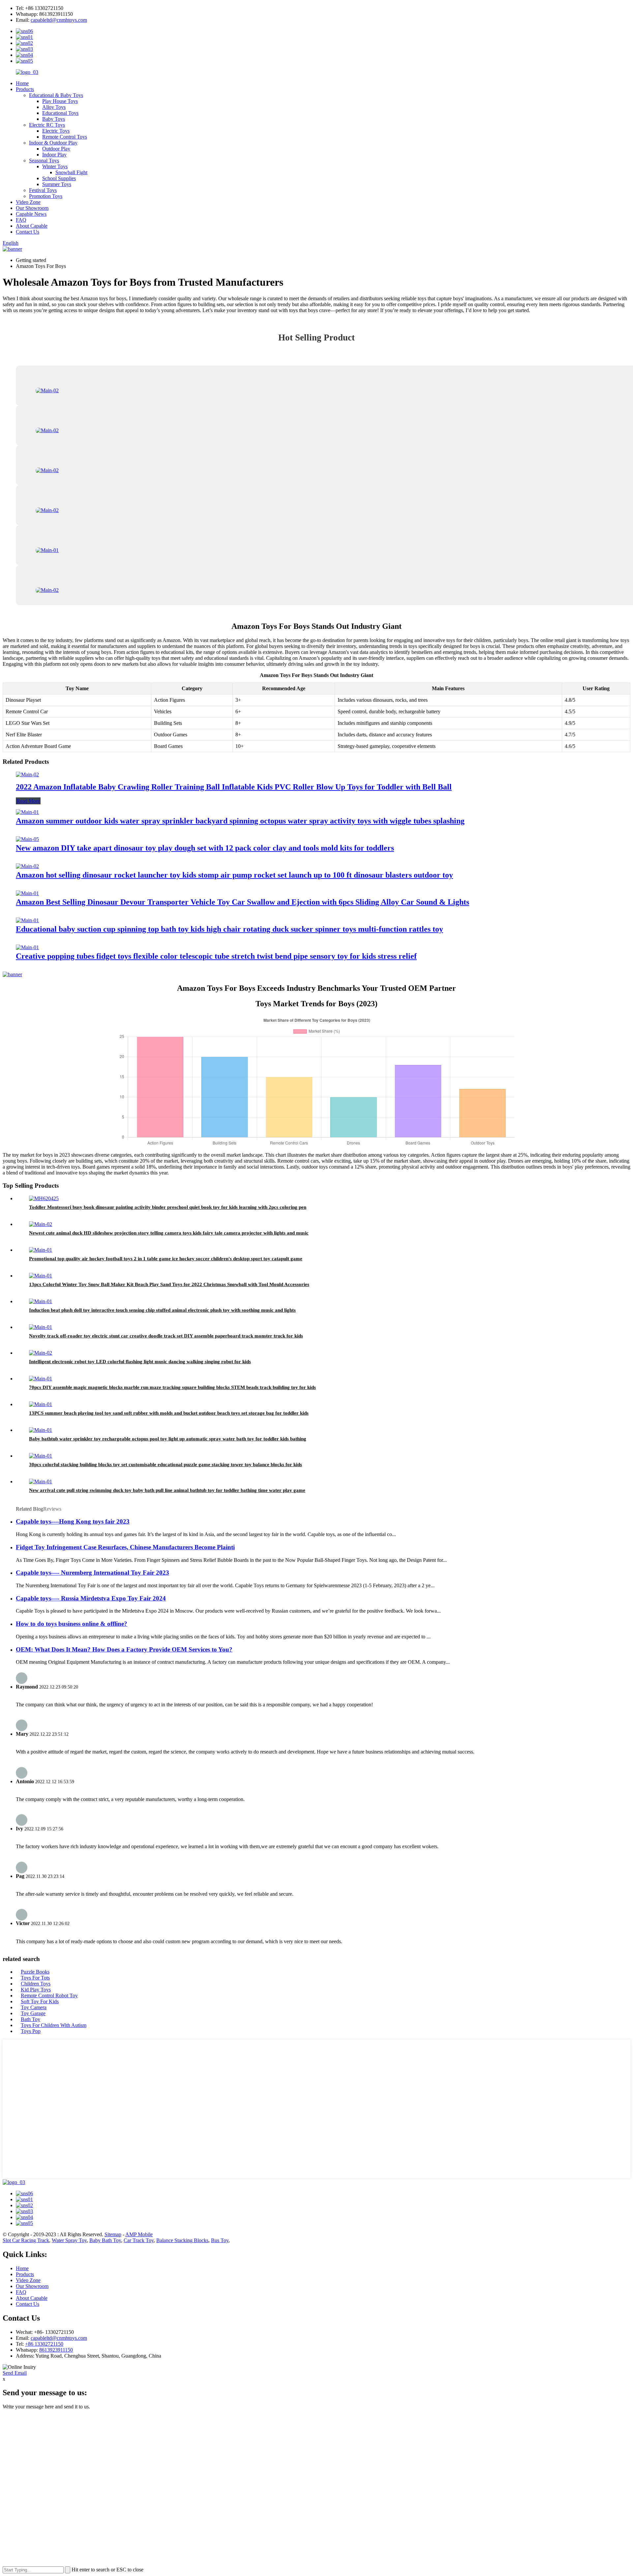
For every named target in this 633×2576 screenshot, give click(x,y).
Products (25, 89)
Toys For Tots (35, 1978)
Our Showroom (32, 208)
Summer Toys (57, 184)
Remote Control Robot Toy (49, 1996)
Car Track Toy (139, 2240)
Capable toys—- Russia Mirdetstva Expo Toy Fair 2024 (91, 1598)
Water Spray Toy (69, 2240)
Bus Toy (220, 2240)
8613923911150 (56, 2350)
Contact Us (28, 232)
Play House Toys (60, 101)
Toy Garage (33, 2013)
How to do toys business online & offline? (72, 1624)
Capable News (31, 214)
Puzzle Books (35, 1972)
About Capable (32, 226)
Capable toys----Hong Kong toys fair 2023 (73, 1521)
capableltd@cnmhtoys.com (59, 20)
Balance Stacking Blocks (182, 2240)
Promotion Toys (46, 196)
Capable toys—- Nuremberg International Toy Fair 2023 (92, 1573)
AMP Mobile (139, 2234)
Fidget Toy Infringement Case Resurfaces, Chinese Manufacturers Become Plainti (125, 1547)
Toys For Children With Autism (54, 2025)
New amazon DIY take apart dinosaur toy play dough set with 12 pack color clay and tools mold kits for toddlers (205, 848)
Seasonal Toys (44, 161)
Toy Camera (34, 2007)
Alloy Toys (54, 107)
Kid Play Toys (36, 1990)
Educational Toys (60, 113)
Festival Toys (43, 190)
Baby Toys (54, 119)
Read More (28, 801)
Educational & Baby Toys (56, 95)
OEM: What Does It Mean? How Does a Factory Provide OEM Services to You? (124, 1649)
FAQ (21, 220)
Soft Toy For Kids (40, 2001)
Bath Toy (30, 2019)
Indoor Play (54, 155)
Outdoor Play (56, 149)
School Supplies (59, 178)
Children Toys (36, 1984)
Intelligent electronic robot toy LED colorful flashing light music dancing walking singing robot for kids (140, 1362)
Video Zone (28, 202)
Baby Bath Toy (105, 2240)
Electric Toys (56, 131)
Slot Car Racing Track (26, 2240)
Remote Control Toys (65, 137)
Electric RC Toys (47, 125)
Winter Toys (55, 166)
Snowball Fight (71, 172)
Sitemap (113, 2234)
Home (22, 83)
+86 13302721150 (44, 2344)
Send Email (15, 2373)
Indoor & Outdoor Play (53, 143)
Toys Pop (31, 2031)
